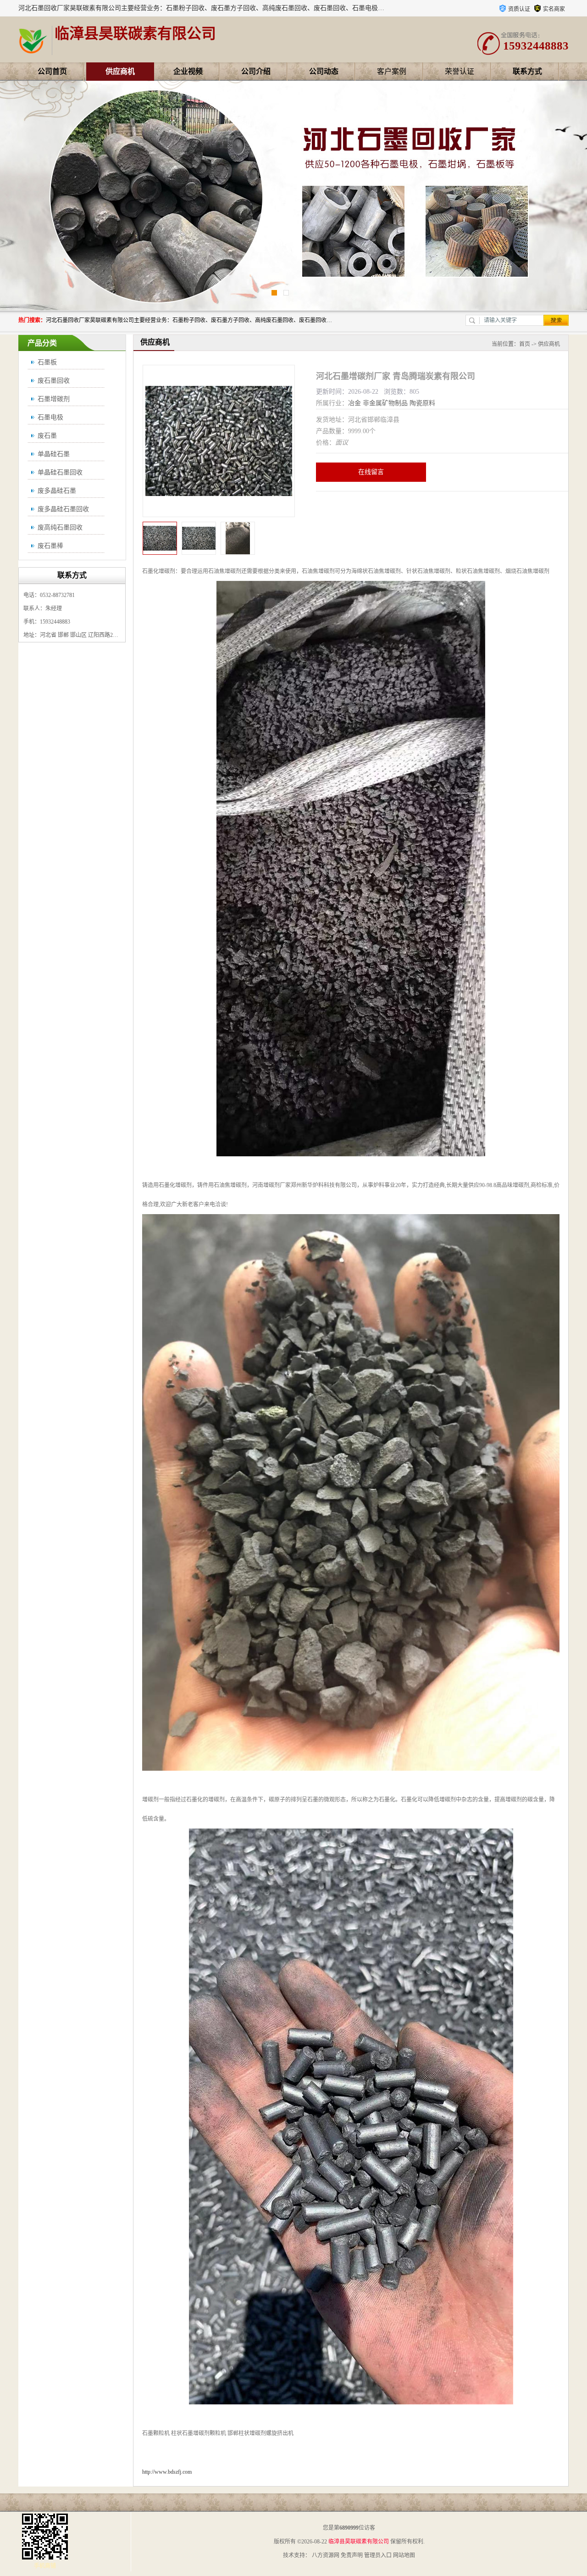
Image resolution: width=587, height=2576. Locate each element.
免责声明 (352, 2555)
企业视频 (188, 71)
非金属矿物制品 (385, 403)
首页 (525, 344)
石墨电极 (50, 417)
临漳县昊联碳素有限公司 (359, 2542)
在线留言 (371, 472)
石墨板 (47, 362)
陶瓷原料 (422, 403)
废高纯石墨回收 (60, 527)
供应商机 (120, 71)
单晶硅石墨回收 (60, 472)
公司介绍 (256, 71)
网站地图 (404, 2555)
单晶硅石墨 (54, 454)
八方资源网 (326, 2555)
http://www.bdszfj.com (167, 2472)
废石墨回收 (54, 381)
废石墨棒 (50, 546)
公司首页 (52, 71)
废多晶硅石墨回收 (63, 509)
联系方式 (527, 71)
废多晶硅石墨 (57, 491)
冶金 (354, 403)
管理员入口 (378, 2555)
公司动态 (324, 71)
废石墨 (47, 436)
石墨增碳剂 (54, 399)
